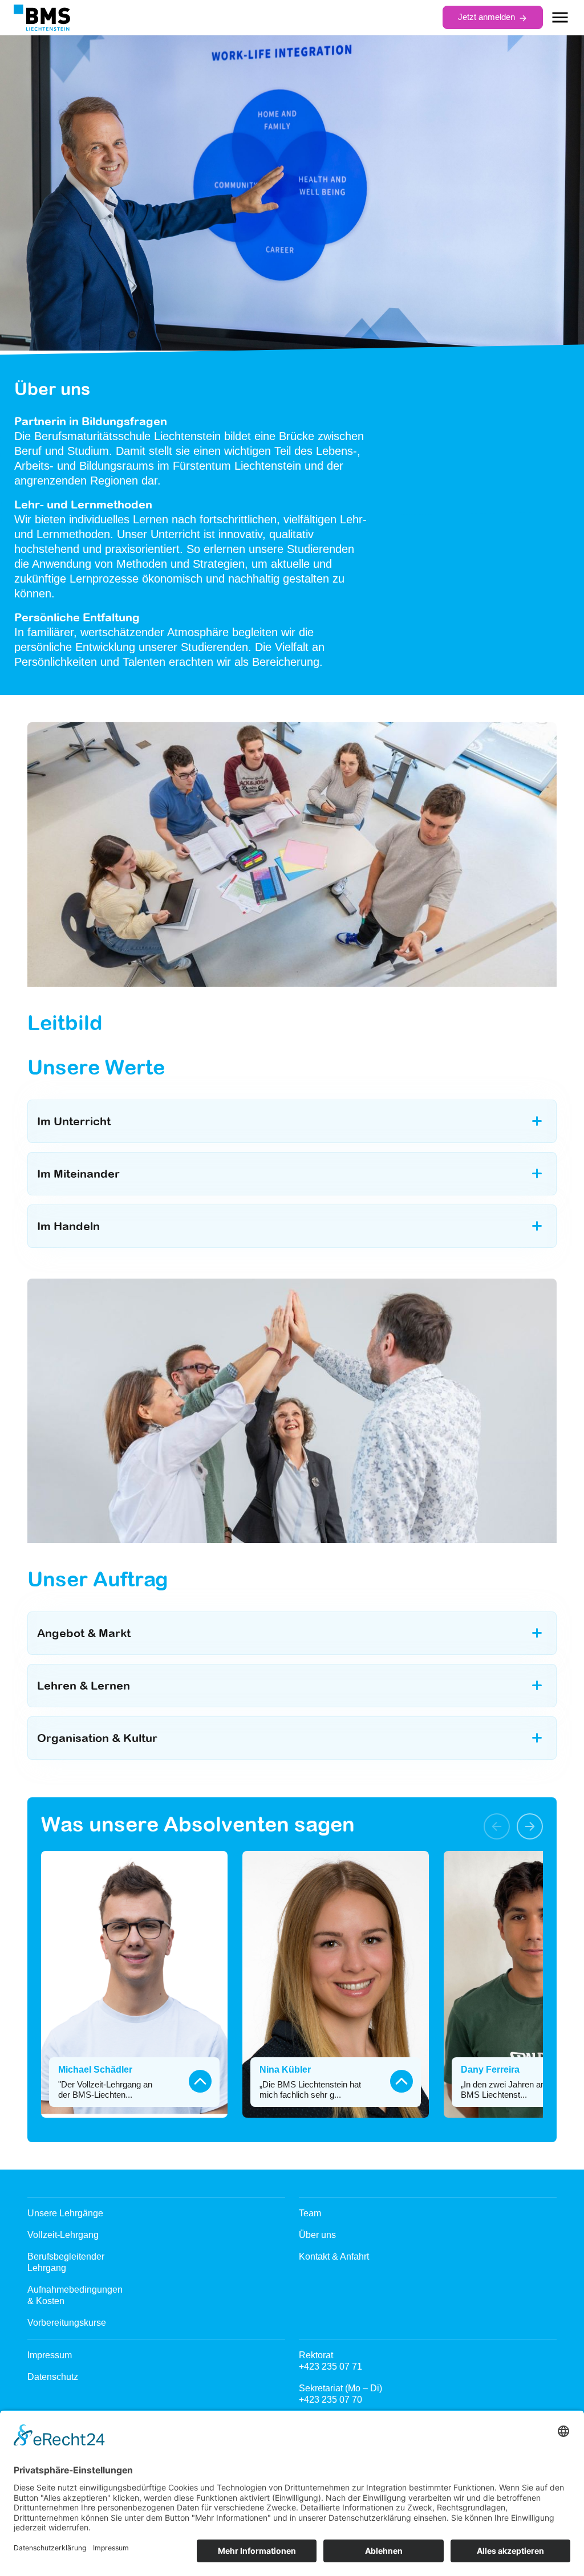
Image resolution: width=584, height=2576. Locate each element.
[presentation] (497, 1826)
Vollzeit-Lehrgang (63, 2235)
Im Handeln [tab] (68, 1226)
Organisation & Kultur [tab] (97, 1738)
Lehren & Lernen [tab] (84, 1685)
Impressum (50, 2355)
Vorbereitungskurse (67, 2323)
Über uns (317, 2235)
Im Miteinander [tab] (78, 1173)
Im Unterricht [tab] (74, 1121)
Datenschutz (53, 2377)
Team (310, 2213)
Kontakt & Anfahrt (334, 2256)
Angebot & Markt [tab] (84, 1633)
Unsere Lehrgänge (65, 2213)
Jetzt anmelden (486, 17)
